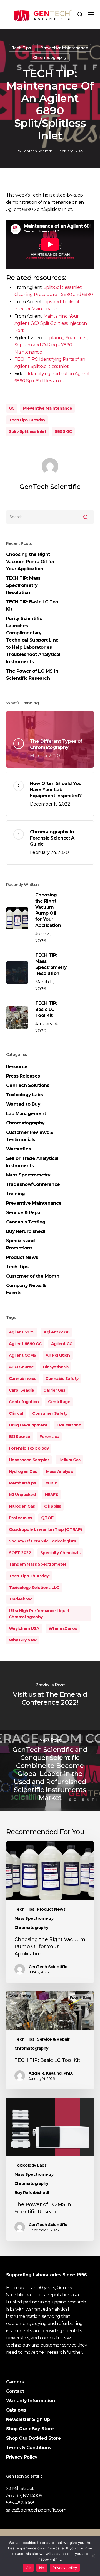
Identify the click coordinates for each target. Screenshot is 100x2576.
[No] (93, 2556)
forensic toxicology (29, 1448)
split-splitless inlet (28, 431)
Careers (15, 2382)
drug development (28, 1425)
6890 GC (63, 431)
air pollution (58, 1355)
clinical (16, 1413)
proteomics (20, 1518)
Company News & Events (26, 1289)
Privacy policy (65, 2568)
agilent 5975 (22, 1332)
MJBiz (51, 1483)
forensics (49, 1437)
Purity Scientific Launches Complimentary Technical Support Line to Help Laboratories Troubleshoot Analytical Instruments (33, 640)
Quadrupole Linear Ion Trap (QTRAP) (45, 1529)
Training (16, 1194)
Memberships (22, 1483)
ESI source (20, 1437)
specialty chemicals (60, 1553)
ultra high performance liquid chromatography (39, 1614)
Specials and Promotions (21, 1244)
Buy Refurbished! (26, 1231)
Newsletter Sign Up (28, 2419)
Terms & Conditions (29, 2448)
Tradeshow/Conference (33, 1184)
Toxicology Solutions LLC (34, 1588)
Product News (22, 1257)
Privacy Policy (22, 2457)
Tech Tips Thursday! (29, 1576)
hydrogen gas (23, 1471)
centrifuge (59, 1402)
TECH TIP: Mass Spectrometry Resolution (23, 585)
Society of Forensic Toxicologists (42, 1541)
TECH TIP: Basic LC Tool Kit (33, 606)
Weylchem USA (24, 1628)
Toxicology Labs (25, 1095)
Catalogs (16, 2410)
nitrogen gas (22, 1506)
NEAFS (52, 1495)
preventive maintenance (48, 408)
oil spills (52, 1506)
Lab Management (26, 1114)
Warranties (18, 1149)
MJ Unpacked (22, 1495)
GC (12, 408)
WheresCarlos (63, 1628)
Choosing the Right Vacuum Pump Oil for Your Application (30, 562)
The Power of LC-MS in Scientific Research (32, 675)
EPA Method (69, 1425)
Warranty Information (31, 2401)
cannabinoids (23, 1379)
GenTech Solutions (28, 1085)
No (42, 2568)
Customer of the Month (33, 1276)
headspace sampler (29, 1460)
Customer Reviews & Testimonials (30, 1136)
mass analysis (60, 1471)
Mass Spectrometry (28, 1175)
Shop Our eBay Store (30, 2429)
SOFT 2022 (20, 1553)
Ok (28, 2568)
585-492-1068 (20, 2503)
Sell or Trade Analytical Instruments (32, 1162)
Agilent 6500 (57, 1332)
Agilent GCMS (23, 1355)
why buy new (23, 1640)
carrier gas (54, 1390)
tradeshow (20, 1599)
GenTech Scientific (37, 151)
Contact (15, 2391)
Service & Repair (25, 1213)
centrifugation (24, 1402)
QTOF (47, 1518)
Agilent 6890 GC (25, 1344)
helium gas (69, 1460)
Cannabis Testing (26, 1222)
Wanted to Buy (23, 1104)
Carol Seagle (22, 1390)
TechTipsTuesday (27, 420)
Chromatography (50, 57)
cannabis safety (62, 1379)
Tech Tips (22, 48)
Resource (17, 1067)
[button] (91, 14)
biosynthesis (56, 1367)
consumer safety (50, 1413)
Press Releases (23, 1076)
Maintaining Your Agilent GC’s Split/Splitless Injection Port (51, 323)
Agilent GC (62, 1344)
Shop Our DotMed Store (33, 2438)
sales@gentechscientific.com (36, 2510)
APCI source (21, 1367)
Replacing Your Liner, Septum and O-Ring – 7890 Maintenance (51, 345)
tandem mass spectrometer (38, 1564)
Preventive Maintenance (64, 48)
